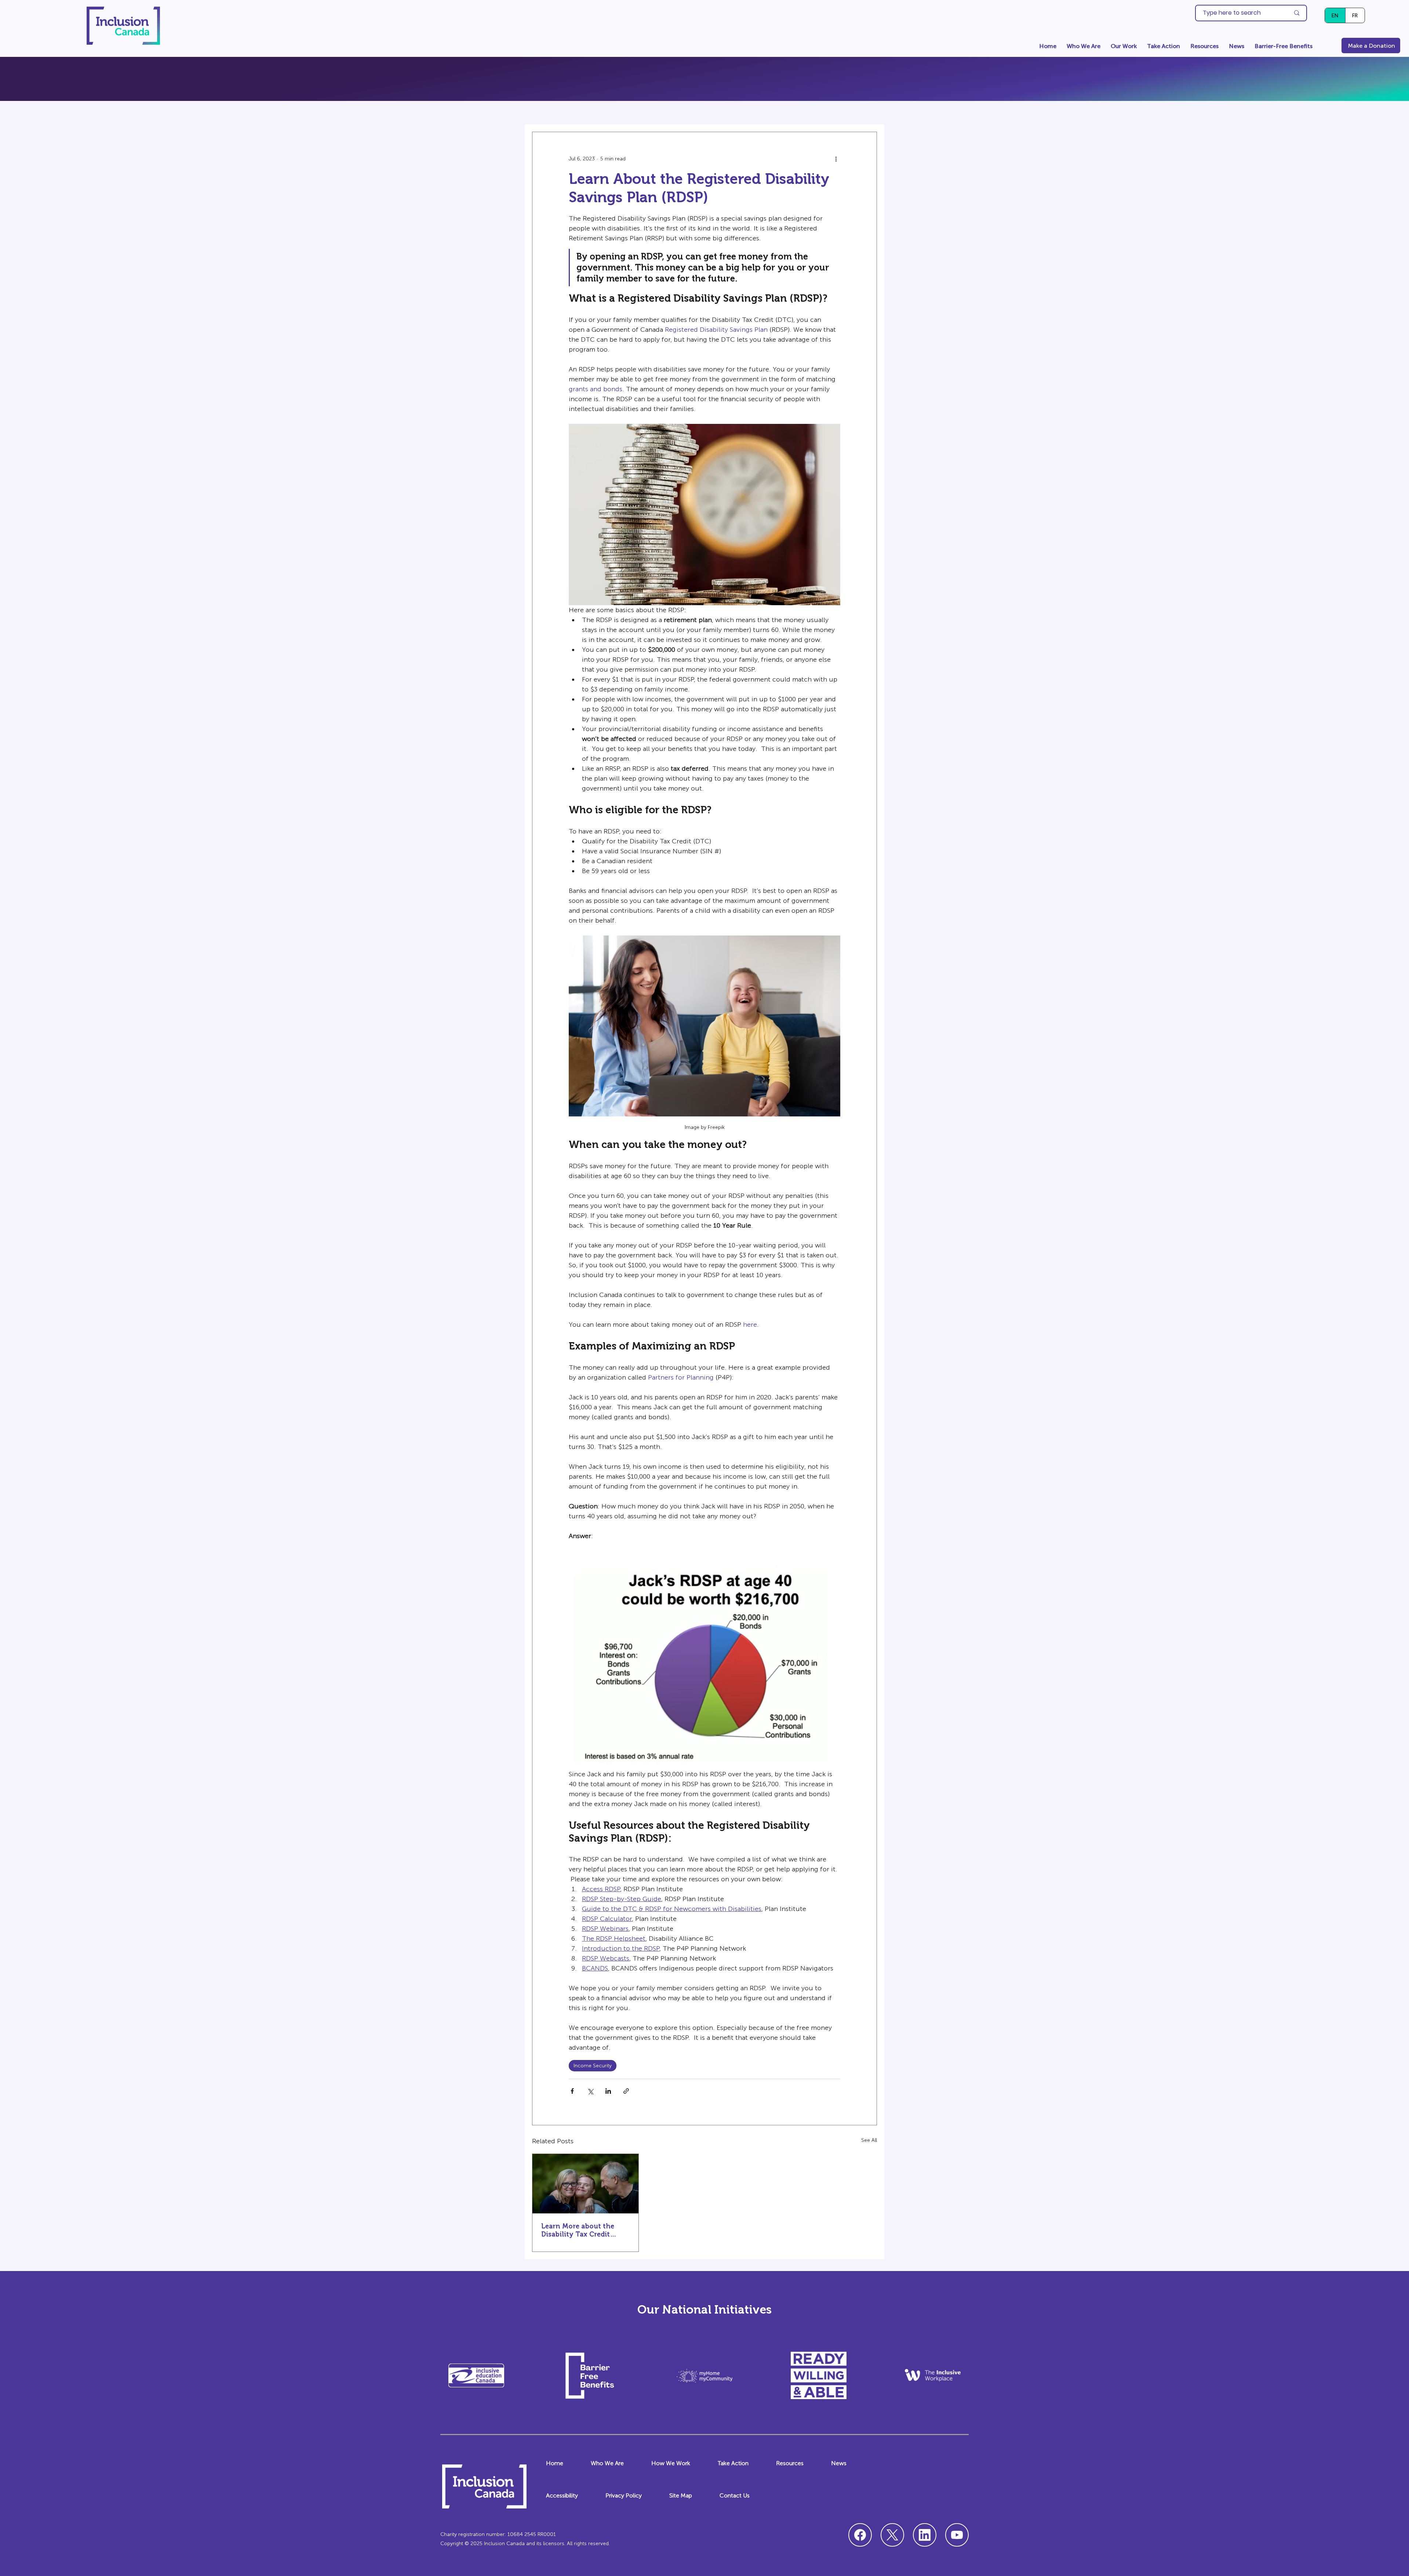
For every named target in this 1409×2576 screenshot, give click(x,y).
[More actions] (836, 159)
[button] (1084, 46)
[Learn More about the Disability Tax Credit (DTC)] (585, 2184)
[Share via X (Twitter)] (590, 2091)
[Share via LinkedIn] (608, 2091)
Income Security (593, 2066)
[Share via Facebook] (572, 2091)
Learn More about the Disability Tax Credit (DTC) (578, 2230)
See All (869, 2140)
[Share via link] (626, 2091)
